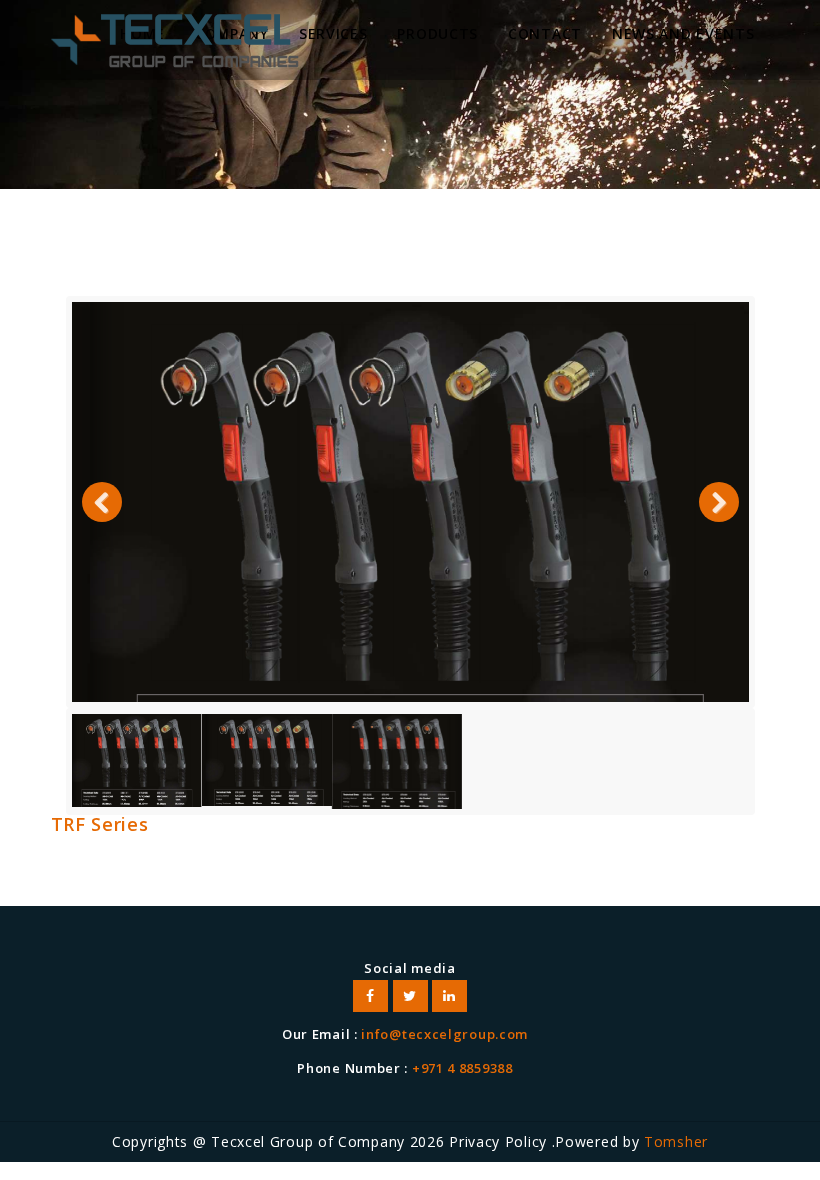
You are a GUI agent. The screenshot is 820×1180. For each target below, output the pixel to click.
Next (719, 521)
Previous (102, 521)
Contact (545, 33)
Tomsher (676, 1141)
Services (333, 33)
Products (437, 33)
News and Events (683, 33)
